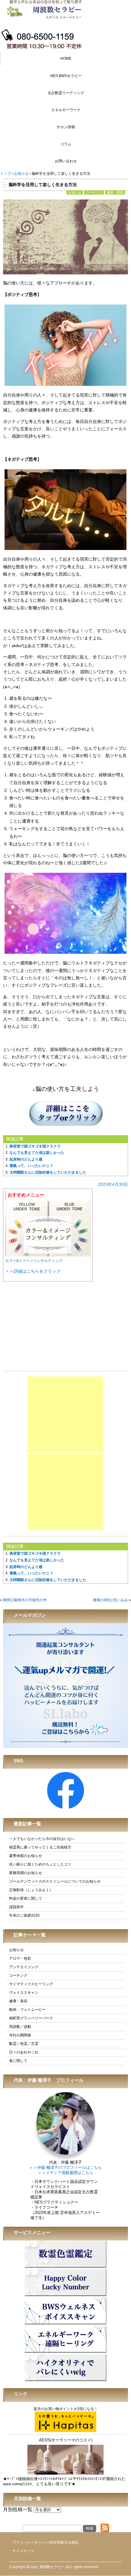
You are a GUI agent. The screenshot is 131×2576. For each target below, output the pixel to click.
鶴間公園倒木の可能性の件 (25, 1600)
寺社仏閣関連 (20, 2035)
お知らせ (75, 192)
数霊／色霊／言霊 (24, 2044)
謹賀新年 (16, 1907)
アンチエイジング (24, 1967)
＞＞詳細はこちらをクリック (33, 1271)
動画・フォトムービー (27, 2010)
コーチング (94, 192)
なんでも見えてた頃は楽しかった (37, 1153)
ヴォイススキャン (24, 1993)
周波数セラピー (52, 2567)
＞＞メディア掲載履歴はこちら (65, 2173)
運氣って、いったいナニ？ (31, 1166)
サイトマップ (23, 2551)
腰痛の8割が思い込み (110, 1600)
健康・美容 (115, 192)
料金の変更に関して (26, 1898)
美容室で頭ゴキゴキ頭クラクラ (35, 1146)
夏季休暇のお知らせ (26, 1856)
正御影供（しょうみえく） (31, 1890)
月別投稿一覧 (18, 2509)
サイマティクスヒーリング (31, 1984)
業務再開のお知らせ (26, 1873)
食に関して (18, 2061)
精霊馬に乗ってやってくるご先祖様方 (40, 1847)
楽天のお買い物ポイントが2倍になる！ (66, 2409)
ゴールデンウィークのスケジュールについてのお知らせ (55, 1881)
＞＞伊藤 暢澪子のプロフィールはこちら (65, 2168)
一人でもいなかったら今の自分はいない (42, 1839)
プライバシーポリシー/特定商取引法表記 (46, 2543)
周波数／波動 (20, 2027)
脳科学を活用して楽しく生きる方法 (43, 185)
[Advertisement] (65, 1415)
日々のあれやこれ (24, 2052)
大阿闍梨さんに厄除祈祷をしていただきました (48, 1172)
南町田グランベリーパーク (31, 2018)
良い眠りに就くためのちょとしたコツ (40, 1864)
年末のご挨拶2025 (24, 1915)
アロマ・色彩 (20, 1958)
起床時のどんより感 (26, 1159)
